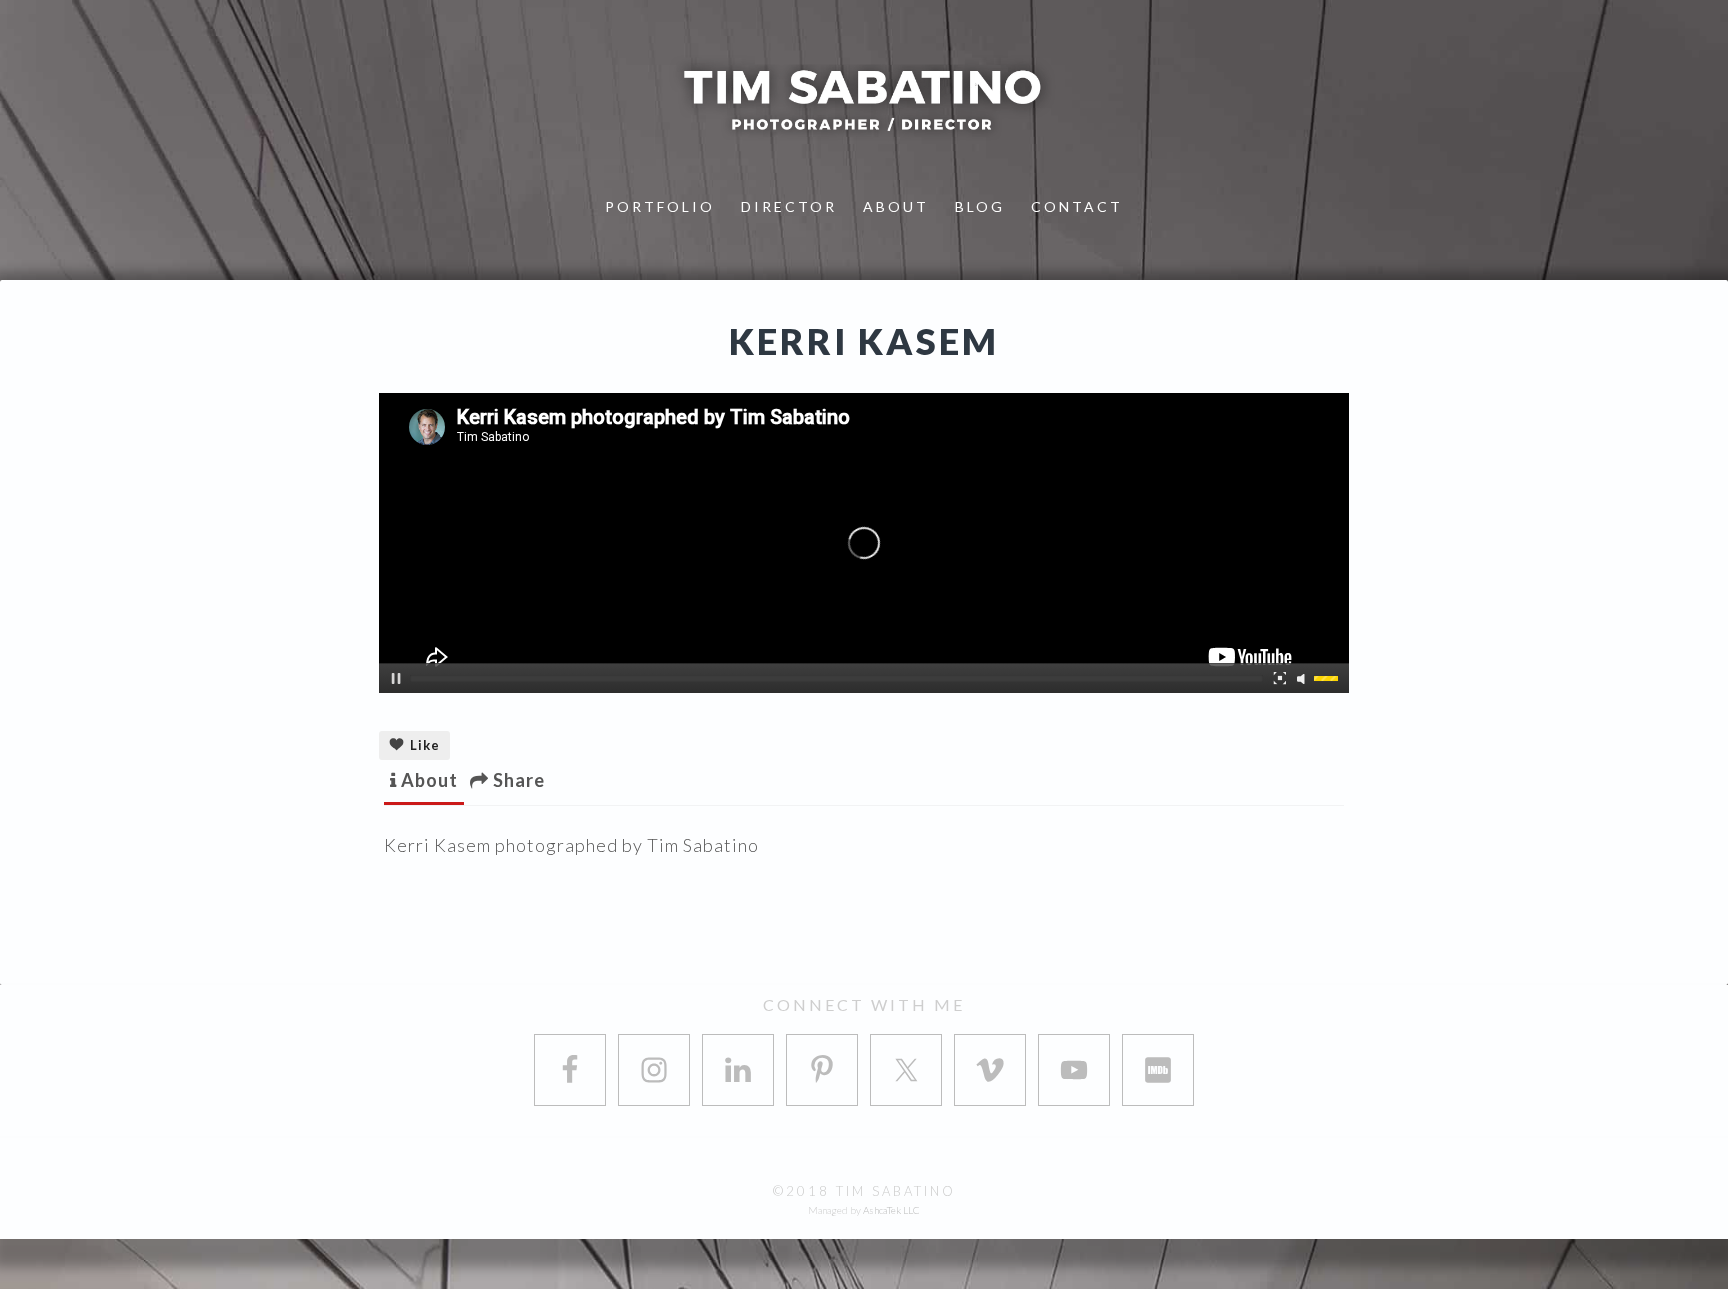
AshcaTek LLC (891, 1210)
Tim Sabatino (864, 99)
